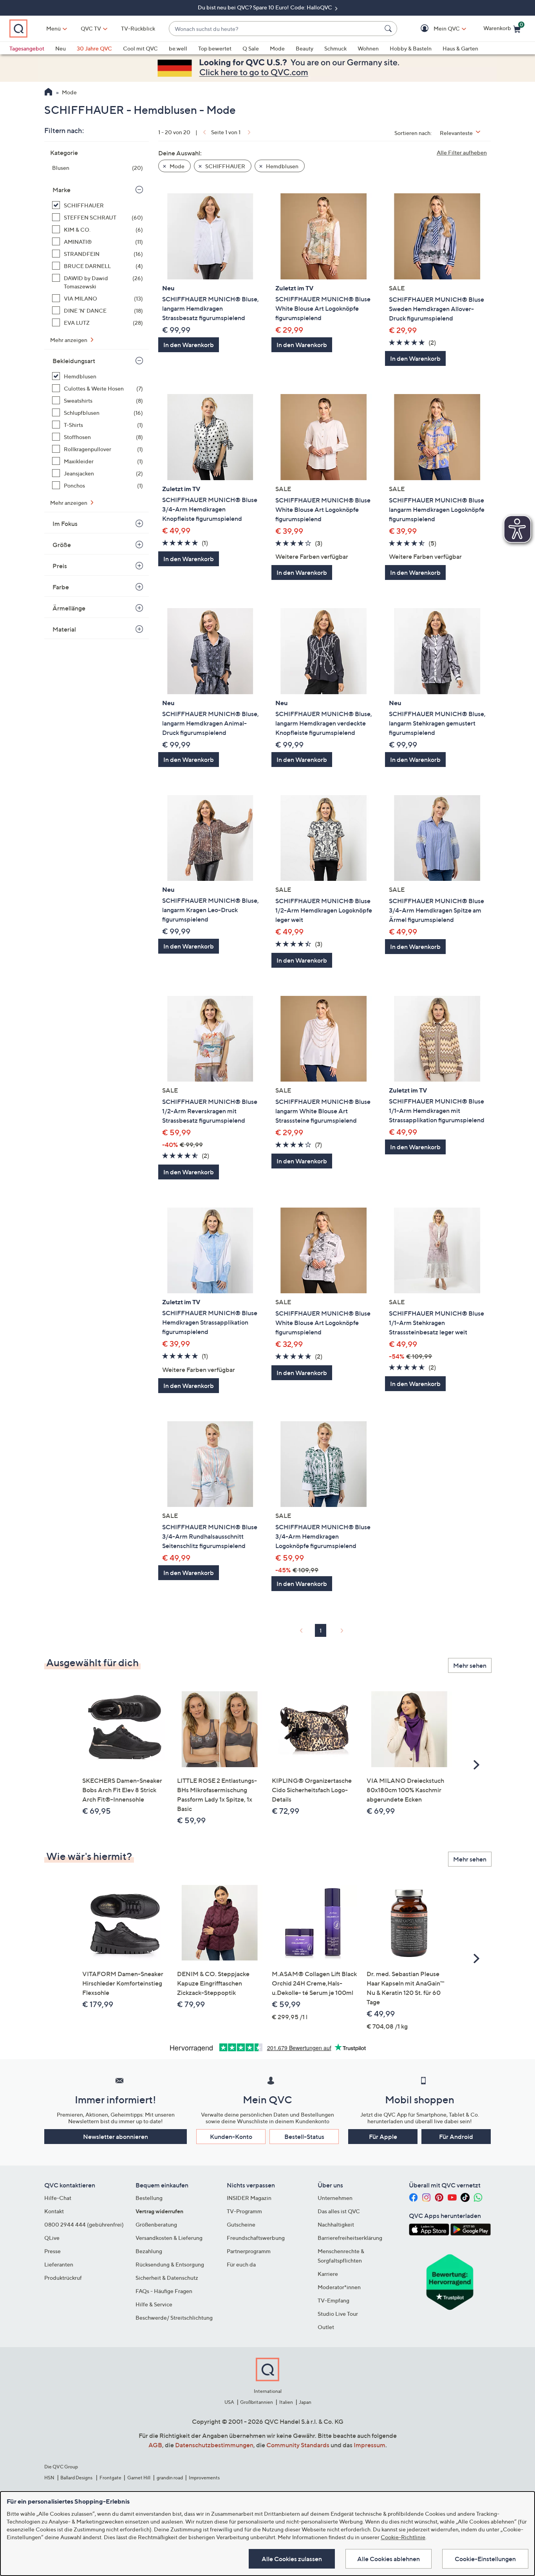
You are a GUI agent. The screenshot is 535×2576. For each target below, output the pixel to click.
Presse (52, 2251)
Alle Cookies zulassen (292, 2559)
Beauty (305, 48)
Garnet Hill (139, 2478)
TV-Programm (244, 2211)
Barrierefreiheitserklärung (350, 2238)
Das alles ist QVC (339, 2211)
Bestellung (149, 2198)
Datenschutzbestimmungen (214, 2445)
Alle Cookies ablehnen (389, 2559)
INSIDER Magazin (249, 2198)
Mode (277, 48)
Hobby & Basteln (411, 48)
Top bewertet (215, 48)
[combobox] (275, 29)
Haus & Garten (460, 48)
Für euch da (241, 2264)
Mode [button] (176, 166)
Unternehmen (335, 2198)
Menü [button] (53, 28)
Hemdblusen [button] (282, 166)
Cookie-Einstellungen (485, 2559)
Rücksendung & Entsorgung (170, 2264)
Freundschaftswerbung (256, 2238)
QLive (52, 2238)
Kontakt (54, 2211)
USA (229, 2402)
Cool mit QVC (140, 48)
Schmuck (335, 48)
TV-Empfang (333, 2300)
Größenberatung (156, 2224)
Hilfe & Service (154, 2304)
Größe (62, 545)
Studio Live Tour (338, 2314)
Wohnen (368, 48)
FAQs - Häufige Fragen (164, 2291)
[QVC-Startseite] (48, 93)
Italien (286, 2402)
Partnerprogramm (249, 2251)
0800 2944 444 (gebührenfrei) (84, 2224)
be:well (178, 48)
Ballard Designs (77, 2478)
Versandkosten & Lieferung (169, 2238)
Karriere (328, 2274)
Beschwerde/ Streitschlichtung (174, 2318)
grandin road (170, 2478)
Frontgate (110, 2478)
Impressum (370, 2445)
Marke (61, 190)
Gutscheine (241, 2224)
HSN (49, 2478)
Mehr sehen (470, 1665)
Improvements (204, 2478)
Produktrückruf (63, 2278)
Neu (61, 48)
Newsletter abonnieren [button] (116, 2137)
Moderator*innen (339, 2287)
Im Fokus (65, 524)
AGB (155, 2445)
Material (64, 629)
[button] (435, 29)
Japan (305, 2402)
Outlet (326, 2327)
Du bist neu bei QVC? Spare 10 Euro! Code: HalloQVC (266, 7)
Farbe (61, 587)
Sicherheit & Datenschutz (167, 2278)
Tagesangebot (27, 48)
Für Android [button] (456, 2137)
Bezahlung (149, 2251)
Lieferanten (59, 2264)
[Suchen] (389, 29)
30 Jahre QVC (94, 48)
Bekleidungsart (74, 361)
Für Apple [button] (383, 2137)
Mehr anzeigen (69, 340)
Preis (60, 566)
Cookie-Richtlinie (403, 2537)
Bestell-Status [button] (304, 2137)
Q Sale (251, 48)
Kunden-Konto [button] (231, 2137)
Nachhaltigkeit (336, 2224)
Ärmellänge (69, 608)
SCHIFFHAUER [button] (225, 166)
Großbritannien (257, 2402)
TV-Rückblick (138, 28)
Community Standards (298, 2445)
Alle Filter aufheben (462, 152)
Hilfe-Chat (58, 2198)
